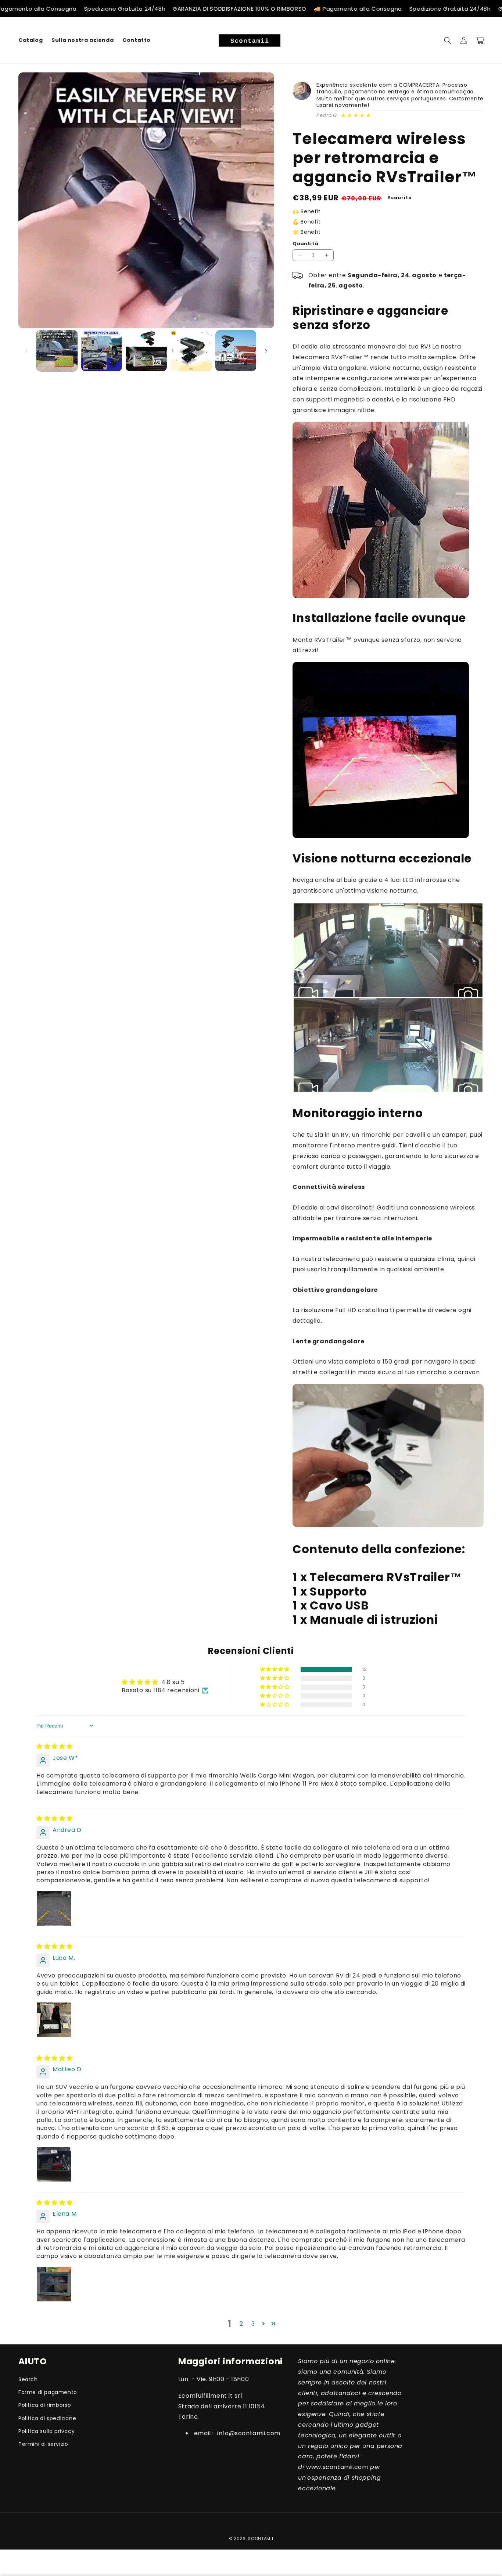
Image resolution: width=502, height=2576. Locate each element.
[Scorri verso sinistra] (26, 351)
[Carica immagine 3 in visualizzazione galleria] (146, 351)
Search (28, 2379)
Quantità (305, 244)
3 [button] (253, 2324)
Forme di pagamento (48, 2392)
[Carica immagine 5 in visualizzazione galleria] (236, 351)
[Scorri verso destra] (266, 351)
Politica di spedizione (47, 2418)
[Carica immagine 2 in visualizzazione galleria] (102, 351)
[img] (55, 1746)
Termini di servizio (43, 2444)
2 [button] (241, 2324)
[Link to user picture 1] (54, 1908)
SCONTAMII (261, 2539)
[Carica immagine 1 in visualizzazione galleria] (57, 351)
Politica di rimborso (45, 2405)
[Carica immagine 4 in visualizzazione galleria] (191, 351)
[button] (448, 40)
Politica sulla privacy (46, 2431)
